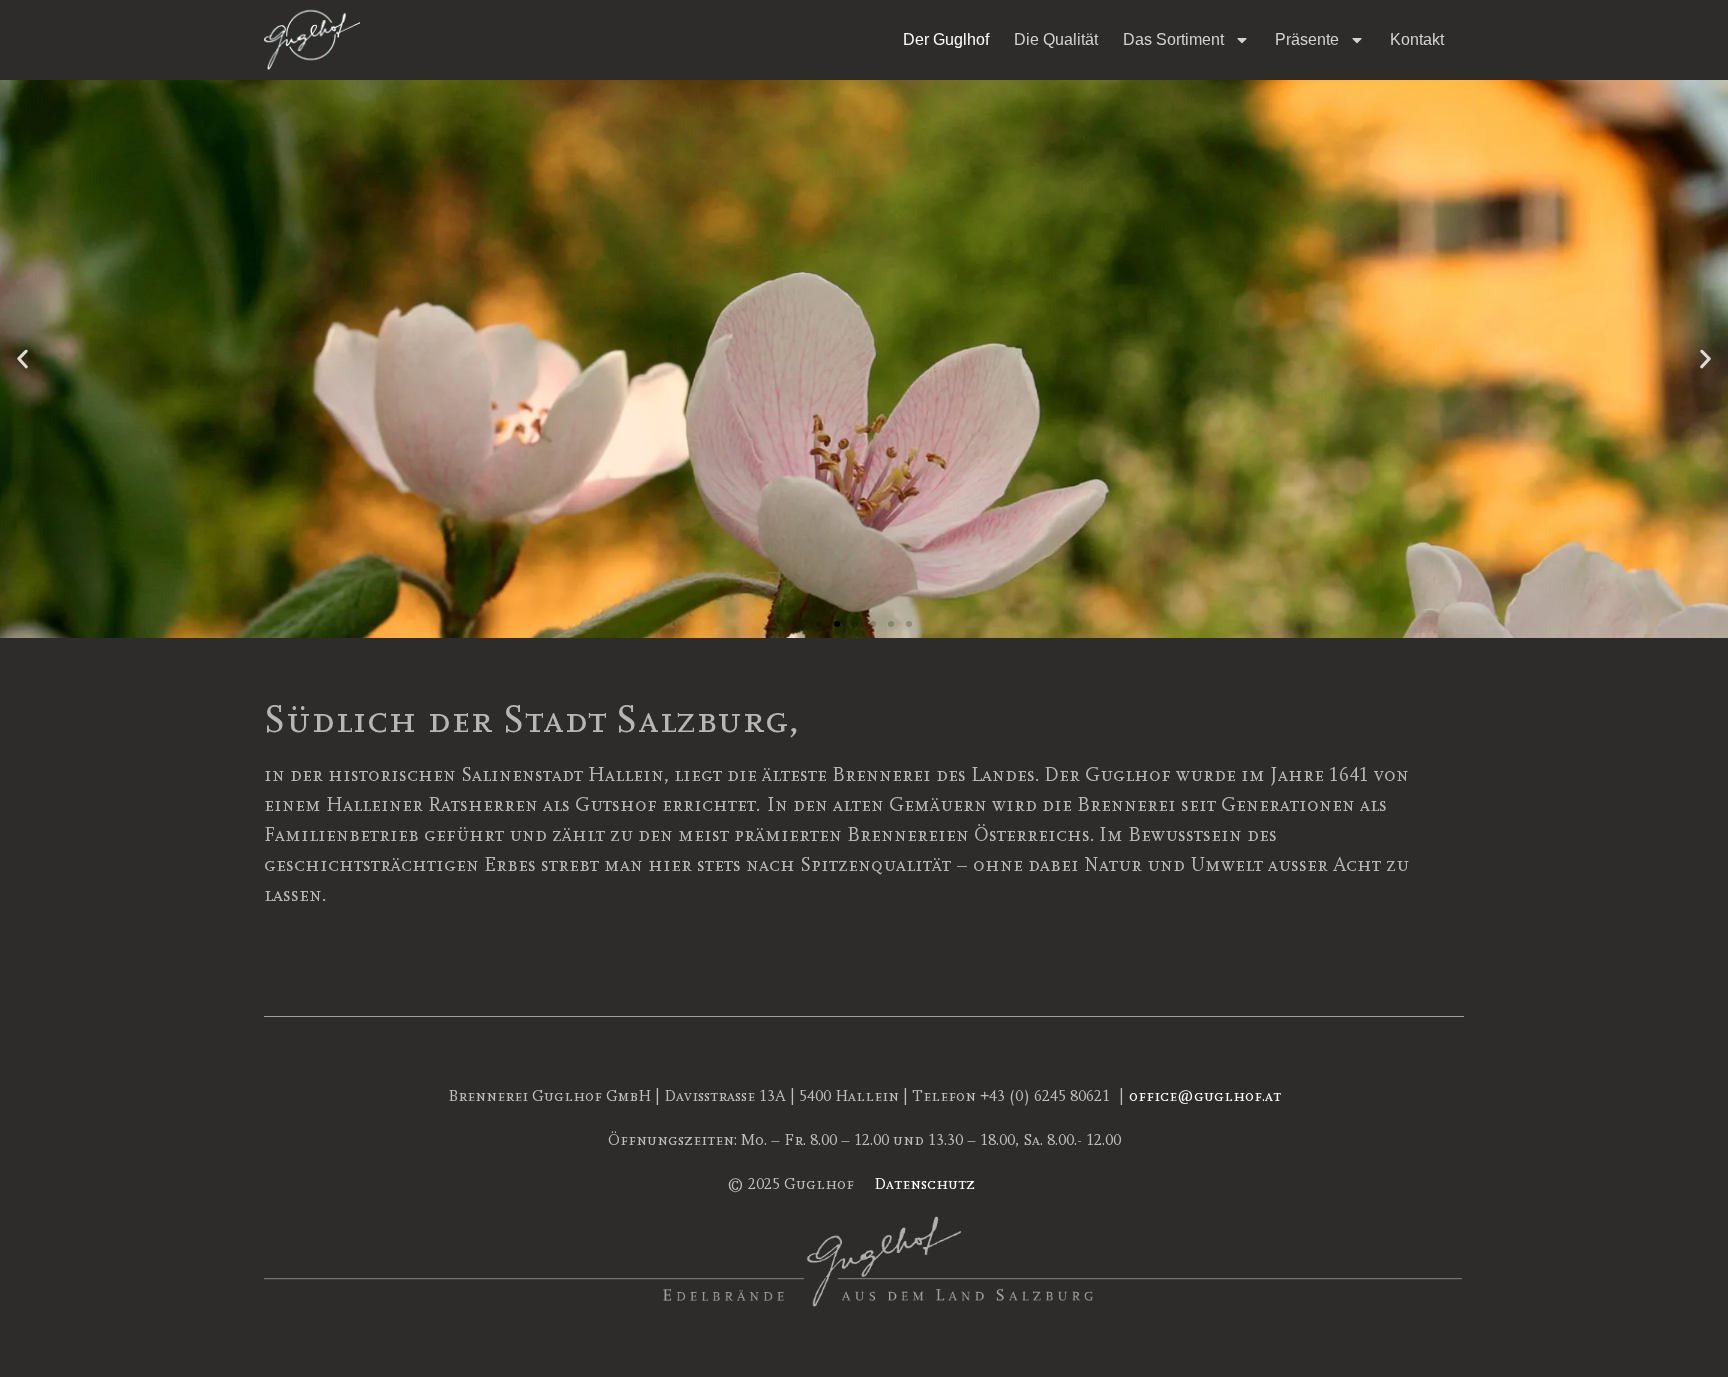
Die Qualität (1056, 39)
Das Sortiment (1173, 39)
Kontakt (1417, 39)
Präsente (1307, 39)
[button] (22, 358)
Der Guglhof (946, 39)
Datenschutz (924, 1184)
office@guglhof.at (1205, 1096)
